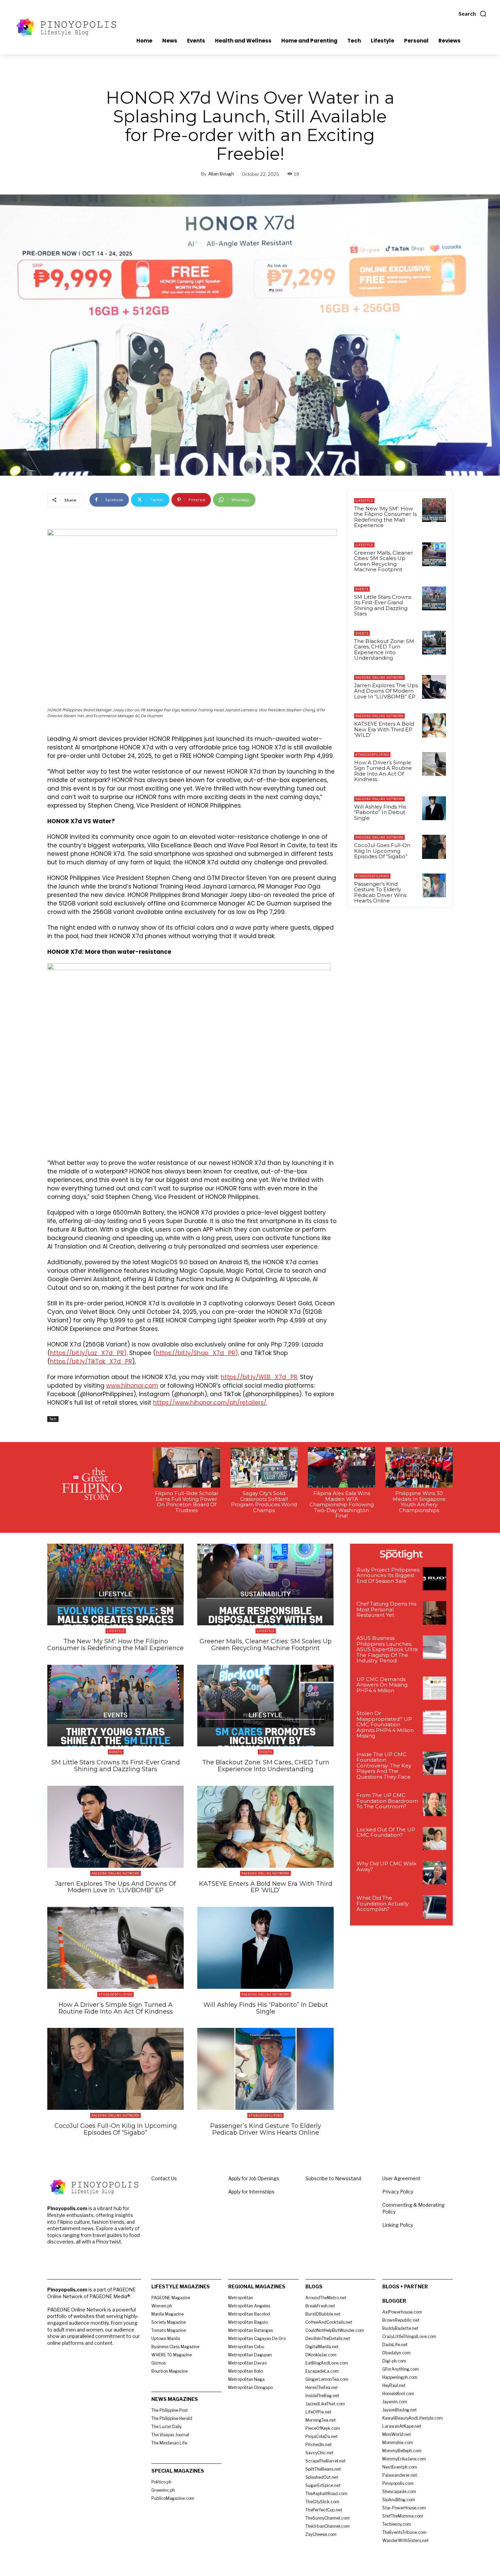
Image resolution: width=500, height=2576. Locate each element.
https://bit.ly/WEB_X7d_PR (259, 1377)
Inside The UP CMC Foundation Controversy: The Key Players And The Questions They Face (384, 1766)
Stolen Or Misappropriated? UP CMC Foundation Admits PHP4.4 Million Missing (385, 1724)
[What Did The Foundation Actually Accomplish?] (435, 1907)
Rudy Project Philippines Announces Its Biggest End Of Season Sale (388, 1575)
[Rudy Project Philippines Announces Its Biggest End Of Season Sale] (435, 1579)
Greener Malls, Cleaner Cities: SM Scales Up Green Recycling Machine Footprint (384, 561)
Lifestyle (364, 501)
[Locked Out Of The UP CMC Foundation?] (435, 1839)
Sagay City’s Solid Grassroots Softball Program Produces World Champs (264, 1502)
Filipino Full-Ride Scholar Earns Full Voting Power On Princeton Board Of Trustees (187, 1502)
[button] (473, 14)
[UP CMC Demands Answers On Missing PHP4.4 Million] (435, 1688)
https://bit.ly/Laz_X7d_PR (87, 1353)
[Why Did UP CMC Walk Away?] (435, 1873)
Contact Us (164, 2178)
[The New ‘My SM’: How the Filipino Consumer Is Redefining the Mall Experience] (434, 510)
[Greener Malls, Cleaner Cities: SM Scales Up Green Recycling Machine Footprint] (434, 554)
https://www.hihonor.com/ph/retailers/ (210, 1403)
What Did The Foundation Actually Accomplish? (382, 1903)
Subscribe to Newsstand (333, 2178)
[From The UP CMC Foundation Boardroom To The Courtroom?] (435, 1804)
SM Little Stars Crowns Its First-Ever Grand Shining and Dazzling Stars (383, 605)
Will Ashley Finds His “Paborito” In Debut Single (380, 812)
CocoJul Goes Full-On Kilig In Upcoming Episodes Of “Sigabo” (382, 851)
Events (362, 589)
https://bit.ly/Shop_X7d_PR (195, 1353)
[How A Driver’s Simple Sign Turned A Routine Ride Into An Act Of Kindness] (434, 764)
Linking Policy (398, 2225)
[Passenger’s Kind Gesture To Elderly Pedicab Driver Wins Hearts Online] (434, 885)
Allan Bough (221, 174)
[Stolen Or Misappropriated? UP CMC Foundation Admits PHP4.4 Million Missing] (435, 1722)
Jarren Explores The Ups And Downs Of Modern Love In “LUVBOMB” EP (386, 691)
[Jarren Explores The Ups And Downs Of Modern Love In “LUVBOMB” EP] (434, 687)
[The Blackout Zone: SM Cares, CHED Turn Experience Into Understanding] (434, 643)
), (126, 1353)
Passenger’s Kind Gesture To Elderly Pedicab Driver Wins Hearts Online (380, 892)
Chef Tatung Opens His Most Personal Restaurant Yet (386, 1609)
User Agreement (401, 2178)
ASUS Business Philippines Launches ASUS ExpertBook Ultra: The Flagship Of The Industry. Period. (387, 1649)
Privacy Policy (398, 2192)
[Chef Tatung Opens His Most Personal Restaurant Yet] (435, 1613)
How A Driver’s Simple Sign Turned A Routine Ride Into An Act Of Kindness (383, 771)
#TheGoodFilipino (372, 755)
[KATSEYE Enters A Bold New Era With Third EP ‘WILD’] (434, 725)
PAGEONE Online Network (379, 677)
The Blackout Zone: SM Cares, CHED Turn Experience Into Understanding (384, 650)
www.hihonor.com (132, 1386)
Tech (53, 1419)
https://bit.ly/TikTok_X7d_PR (91, 1361)
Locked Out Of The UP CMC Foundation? (386, 1832)
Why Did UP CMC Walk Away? (386, 1866)
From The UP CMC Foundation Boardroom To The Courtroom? (387, 1801)
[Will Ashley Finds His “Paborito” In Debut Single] (434, 808)
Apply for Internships (251, 2192)
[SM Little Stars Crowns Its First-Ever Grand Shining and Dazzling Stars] (434, 598)
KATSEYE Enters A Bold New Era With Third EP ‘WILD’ (384, 729)
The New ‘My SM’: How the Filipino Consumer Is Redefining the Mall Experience (385, 517)
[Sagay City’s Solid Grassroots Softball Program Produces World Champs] (264, 1467)
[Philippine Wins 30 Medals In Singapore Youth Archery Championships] (419, 1467)
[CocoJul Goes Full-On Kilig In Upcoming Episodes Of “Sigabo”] (434, 847)
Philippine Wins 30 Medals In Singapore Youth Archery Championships (419, 1502)
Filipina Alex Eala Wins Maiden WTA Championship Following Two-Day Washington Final (342, 1504)
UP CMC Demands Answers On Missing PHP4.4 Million (382, 1685)
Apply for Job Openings (254, 2178)
